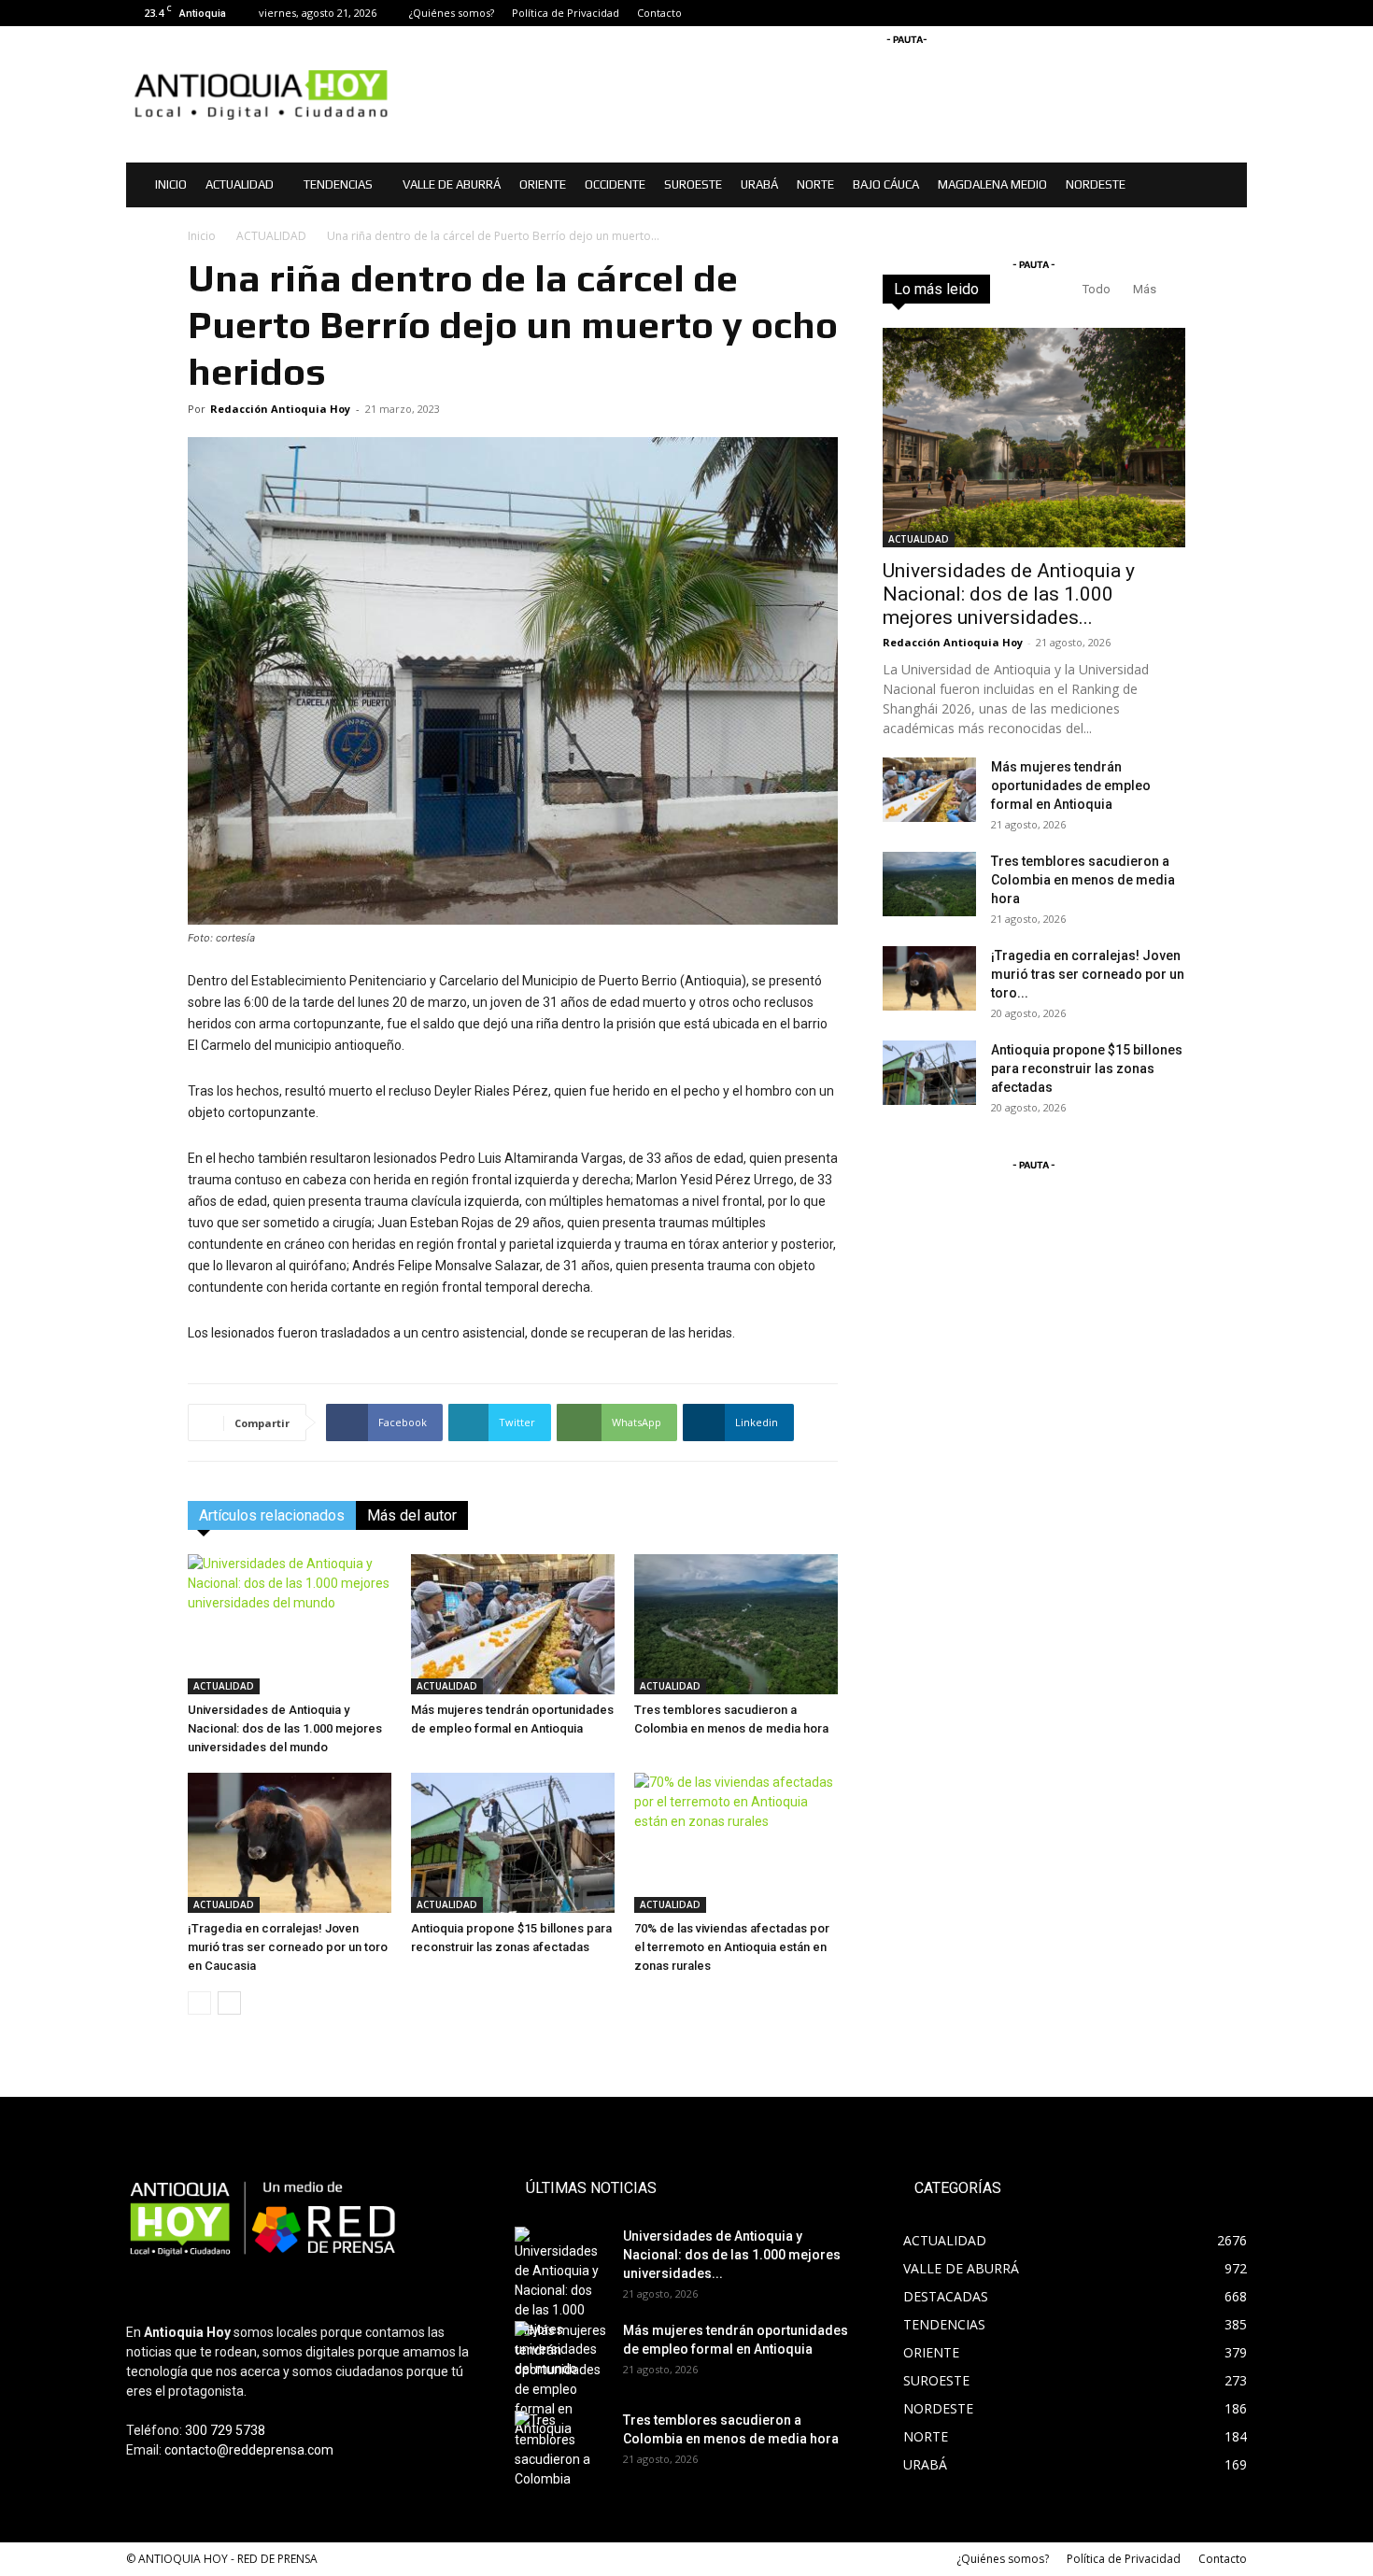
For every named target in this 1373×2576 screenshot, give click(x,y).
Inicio (202, 236)
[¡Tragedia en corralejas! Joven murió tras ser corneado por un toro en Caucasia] (290, 1843)
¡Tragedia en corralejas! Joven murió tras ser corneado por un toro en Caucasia (288, 1947)
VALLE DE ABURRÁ (452, 184)
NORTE (815, 184)
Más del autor (412, 1515)
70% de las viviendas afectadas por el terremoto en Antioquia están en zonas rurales (732, 1947)
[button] (1224, 186)
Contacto (659, 13)
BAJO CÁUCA (886, 184)
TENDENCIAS (338, 184)
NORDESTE (1096, 184)
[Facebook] (1171, 13)
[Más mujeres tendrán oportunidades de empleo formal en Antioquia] (513, 1624)
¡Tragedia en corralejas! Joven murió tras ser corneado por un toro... (1088, 974)
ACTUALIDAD (240, 184)
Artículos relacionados (272, 1515)
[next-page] (229, 2003)
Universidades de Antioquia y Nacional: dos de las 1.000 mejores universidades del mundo (285, 1728)
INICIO (171, 184)
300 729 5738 (225, 2430)
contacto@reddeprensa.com (249, 2450)
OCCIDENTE (615, 184)
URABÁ (759, 184)
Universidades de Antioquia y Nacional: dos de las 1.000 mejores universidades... (1009, 594)
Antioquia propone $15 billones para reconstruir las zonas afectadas (1087, 1069)
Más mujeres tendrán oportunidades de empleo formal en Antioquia (1071, 786)
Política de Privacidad (566, 13)
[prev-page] (199, 2003)
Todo (1097, 289)
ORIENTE (543, 184)
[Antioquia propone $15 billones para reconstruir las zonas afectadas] (513, 1843)
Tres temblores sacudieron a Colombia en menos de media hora (1083, 880)
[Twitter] (1233, 13)
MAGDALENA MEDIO (992, 184)
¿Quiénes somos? (452, 13)
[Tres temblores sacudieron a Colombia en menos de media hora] (736, 1624)
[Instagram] (1202, 13)
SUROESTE (693, 184)
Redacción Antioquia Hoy (280, 409)
